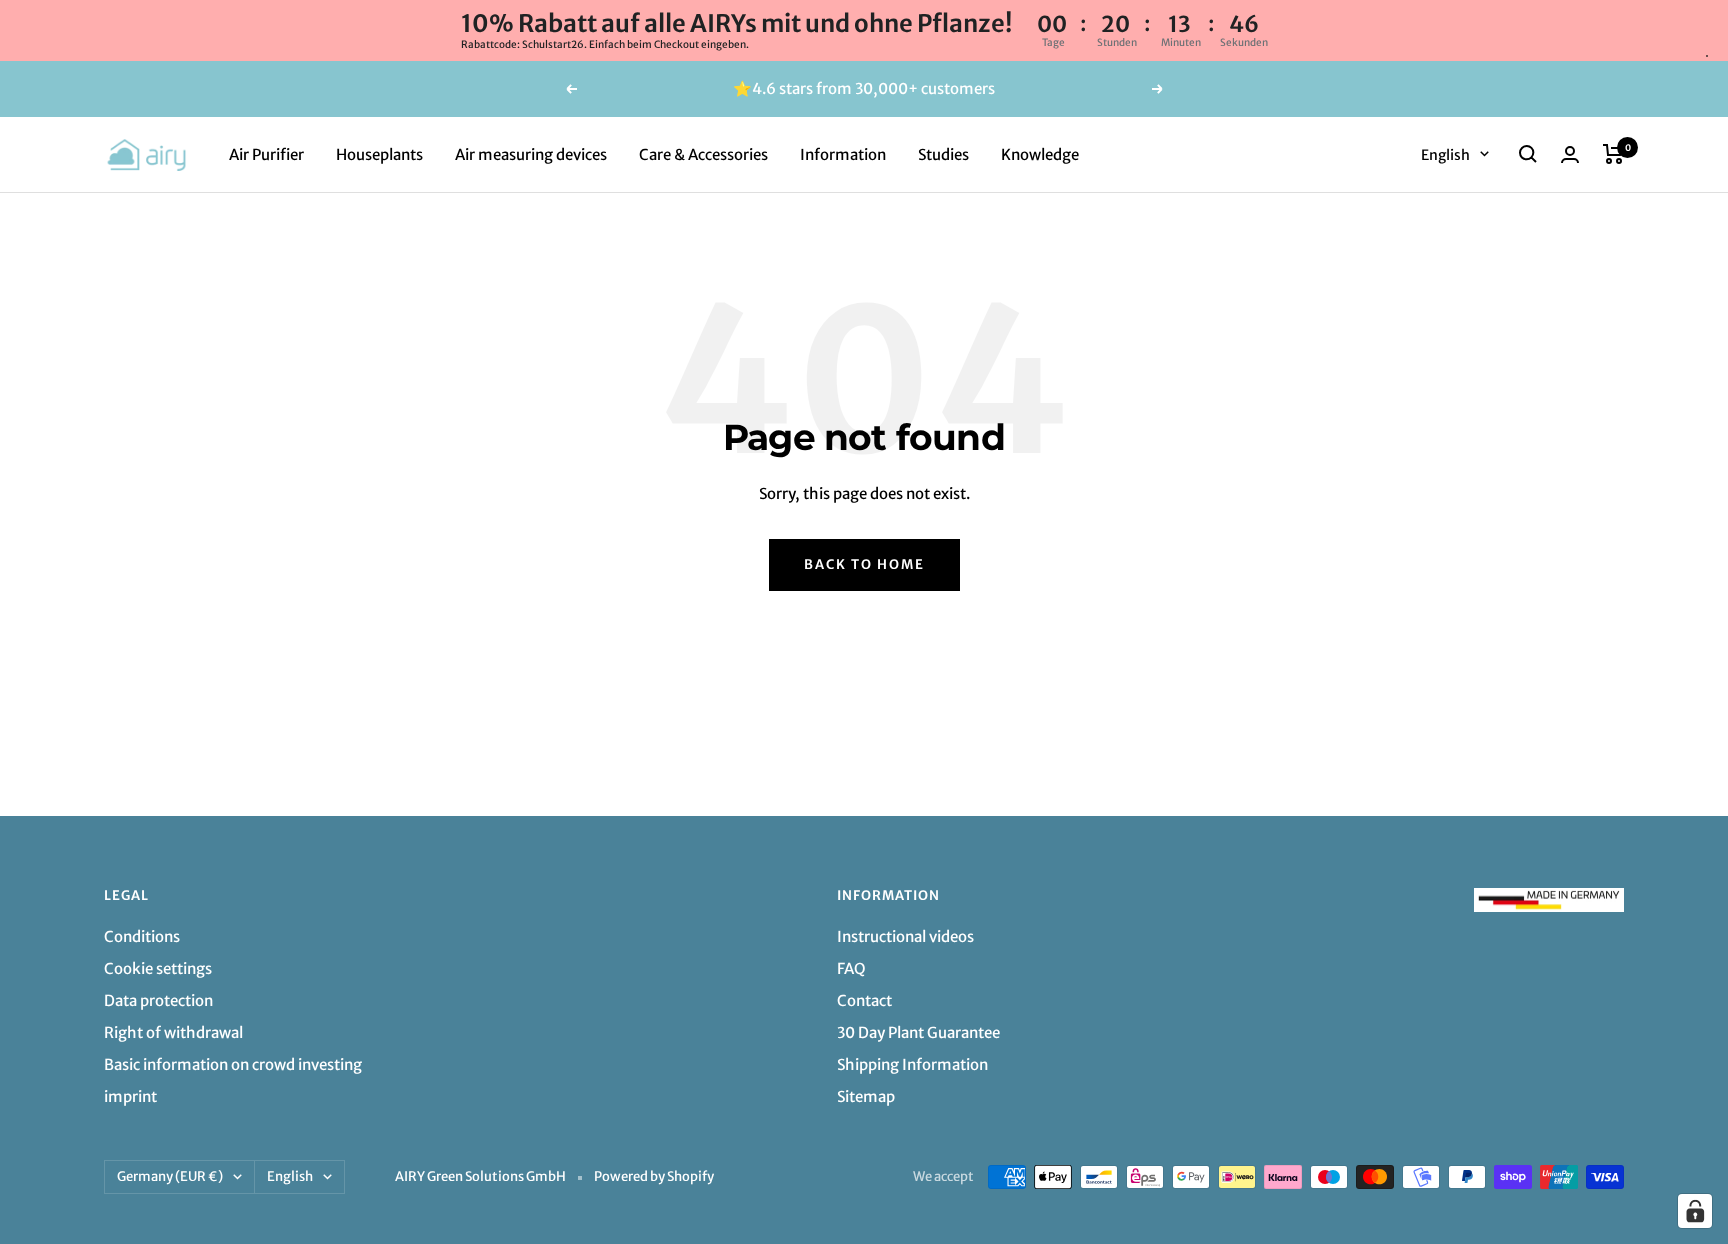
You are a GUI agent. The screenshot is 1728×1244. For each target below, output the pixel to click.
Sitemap (866, 1096)
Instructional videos (905, 936)
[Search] (1528, 154)
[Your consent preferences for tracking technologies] (1695, 1211)
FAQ (851, 968)
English (1445, 154)
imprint (130, 1096)
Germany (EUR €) (170, 1176)
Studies (943, 153)
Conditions (142, 936)
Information (843, 153)
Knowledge (1040, 153)
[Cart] (1613, 154)
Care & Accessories (703, 153)
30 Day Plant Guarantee (918, 1032)
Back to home (864, 564)
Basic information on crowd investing (233, 1064)
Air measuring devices (531, 153)
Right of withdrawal (173, 1032)
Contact (864, 1000)
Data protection (158, 1000)
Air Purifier (266, 153)
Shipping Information (912, 1064)
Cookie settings (158, 968)
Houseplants (379, 153)
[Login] (1570, 154)
